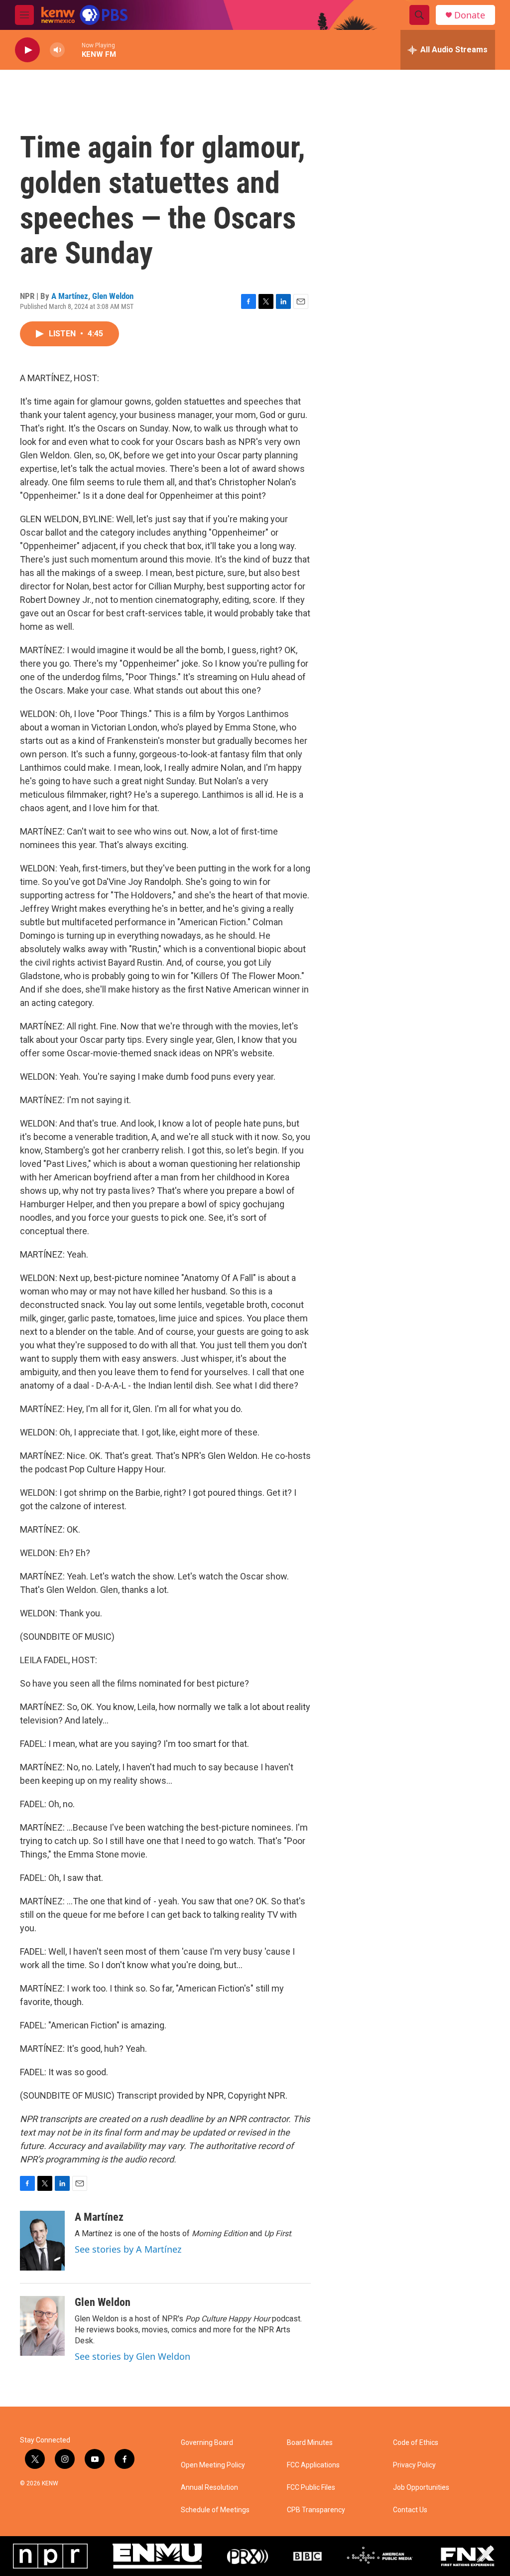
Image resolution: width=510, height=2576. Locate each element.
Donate (470, 15)
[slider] (73, 50)
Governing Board (207, 2443)
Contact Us (410, 2510)
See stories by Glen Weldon (132, 2356)
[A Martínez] (42, 2241)
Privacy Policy (414, 2465)
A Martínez (70, 296)
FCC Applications (313, 2465)
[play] (27, 50)
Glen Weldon (113, 296)
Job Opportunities (421, 2488)
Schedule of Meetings (215, 2510)
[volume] (57, 50)
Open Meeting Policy (213, 2465)
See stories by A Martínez (128, 2249)
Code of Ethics (416, 2443)
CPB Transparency (316, 2510)
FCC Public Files (311, 2488)
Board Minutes (310, 2443)
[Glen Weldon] (42, 2326)
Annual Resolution (209, 2488)
